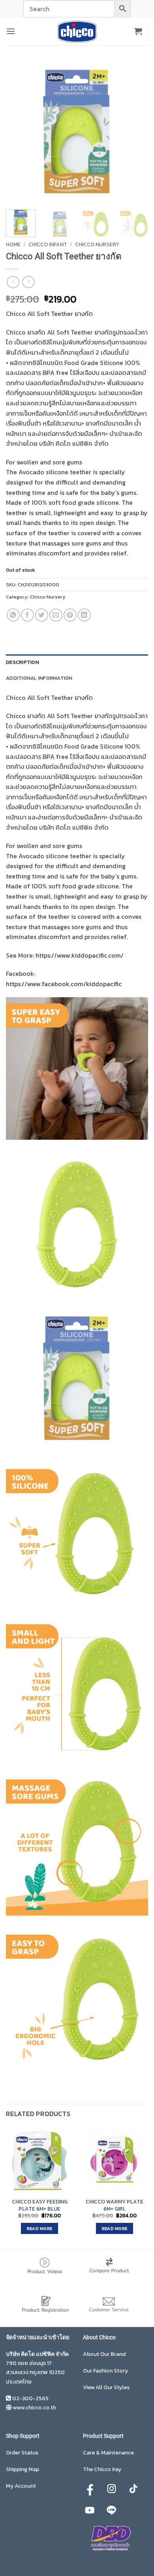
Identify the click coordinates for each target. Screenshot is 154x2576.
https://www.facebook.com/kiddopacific (64, 984)
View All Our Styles (106, 2387)
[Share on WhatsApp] (13, 615)
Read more (40, 2228)
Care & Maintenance (108, 2453)
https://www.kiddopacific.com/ (80, 955)
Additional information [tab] (39, 678)
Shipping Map (23, 2469)
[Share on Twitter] (42, 615)
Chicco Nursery (97, 244)
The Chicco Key (102, 2469)
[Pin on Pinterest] (70, 615)
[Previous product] (28, 282)
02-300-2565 (30, 2398)
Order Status (22, 2453)
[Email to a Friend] (56, 615)
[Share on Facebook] (27, 615)
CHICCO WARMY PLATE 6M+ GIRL (115, 2205)
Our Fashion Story (105, 2371)
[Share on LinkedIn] (84, 615)
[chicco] (77, 31)
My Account (21, 2486)
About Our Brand (104, 2354)
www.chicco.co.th (34, 2408)
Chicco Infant (48, 244)
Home (13, 244)
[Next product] (13, 282)
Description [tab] (23, 662)
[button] (11, 31)
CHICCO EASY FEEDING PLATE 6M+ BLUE (40, 2205)
